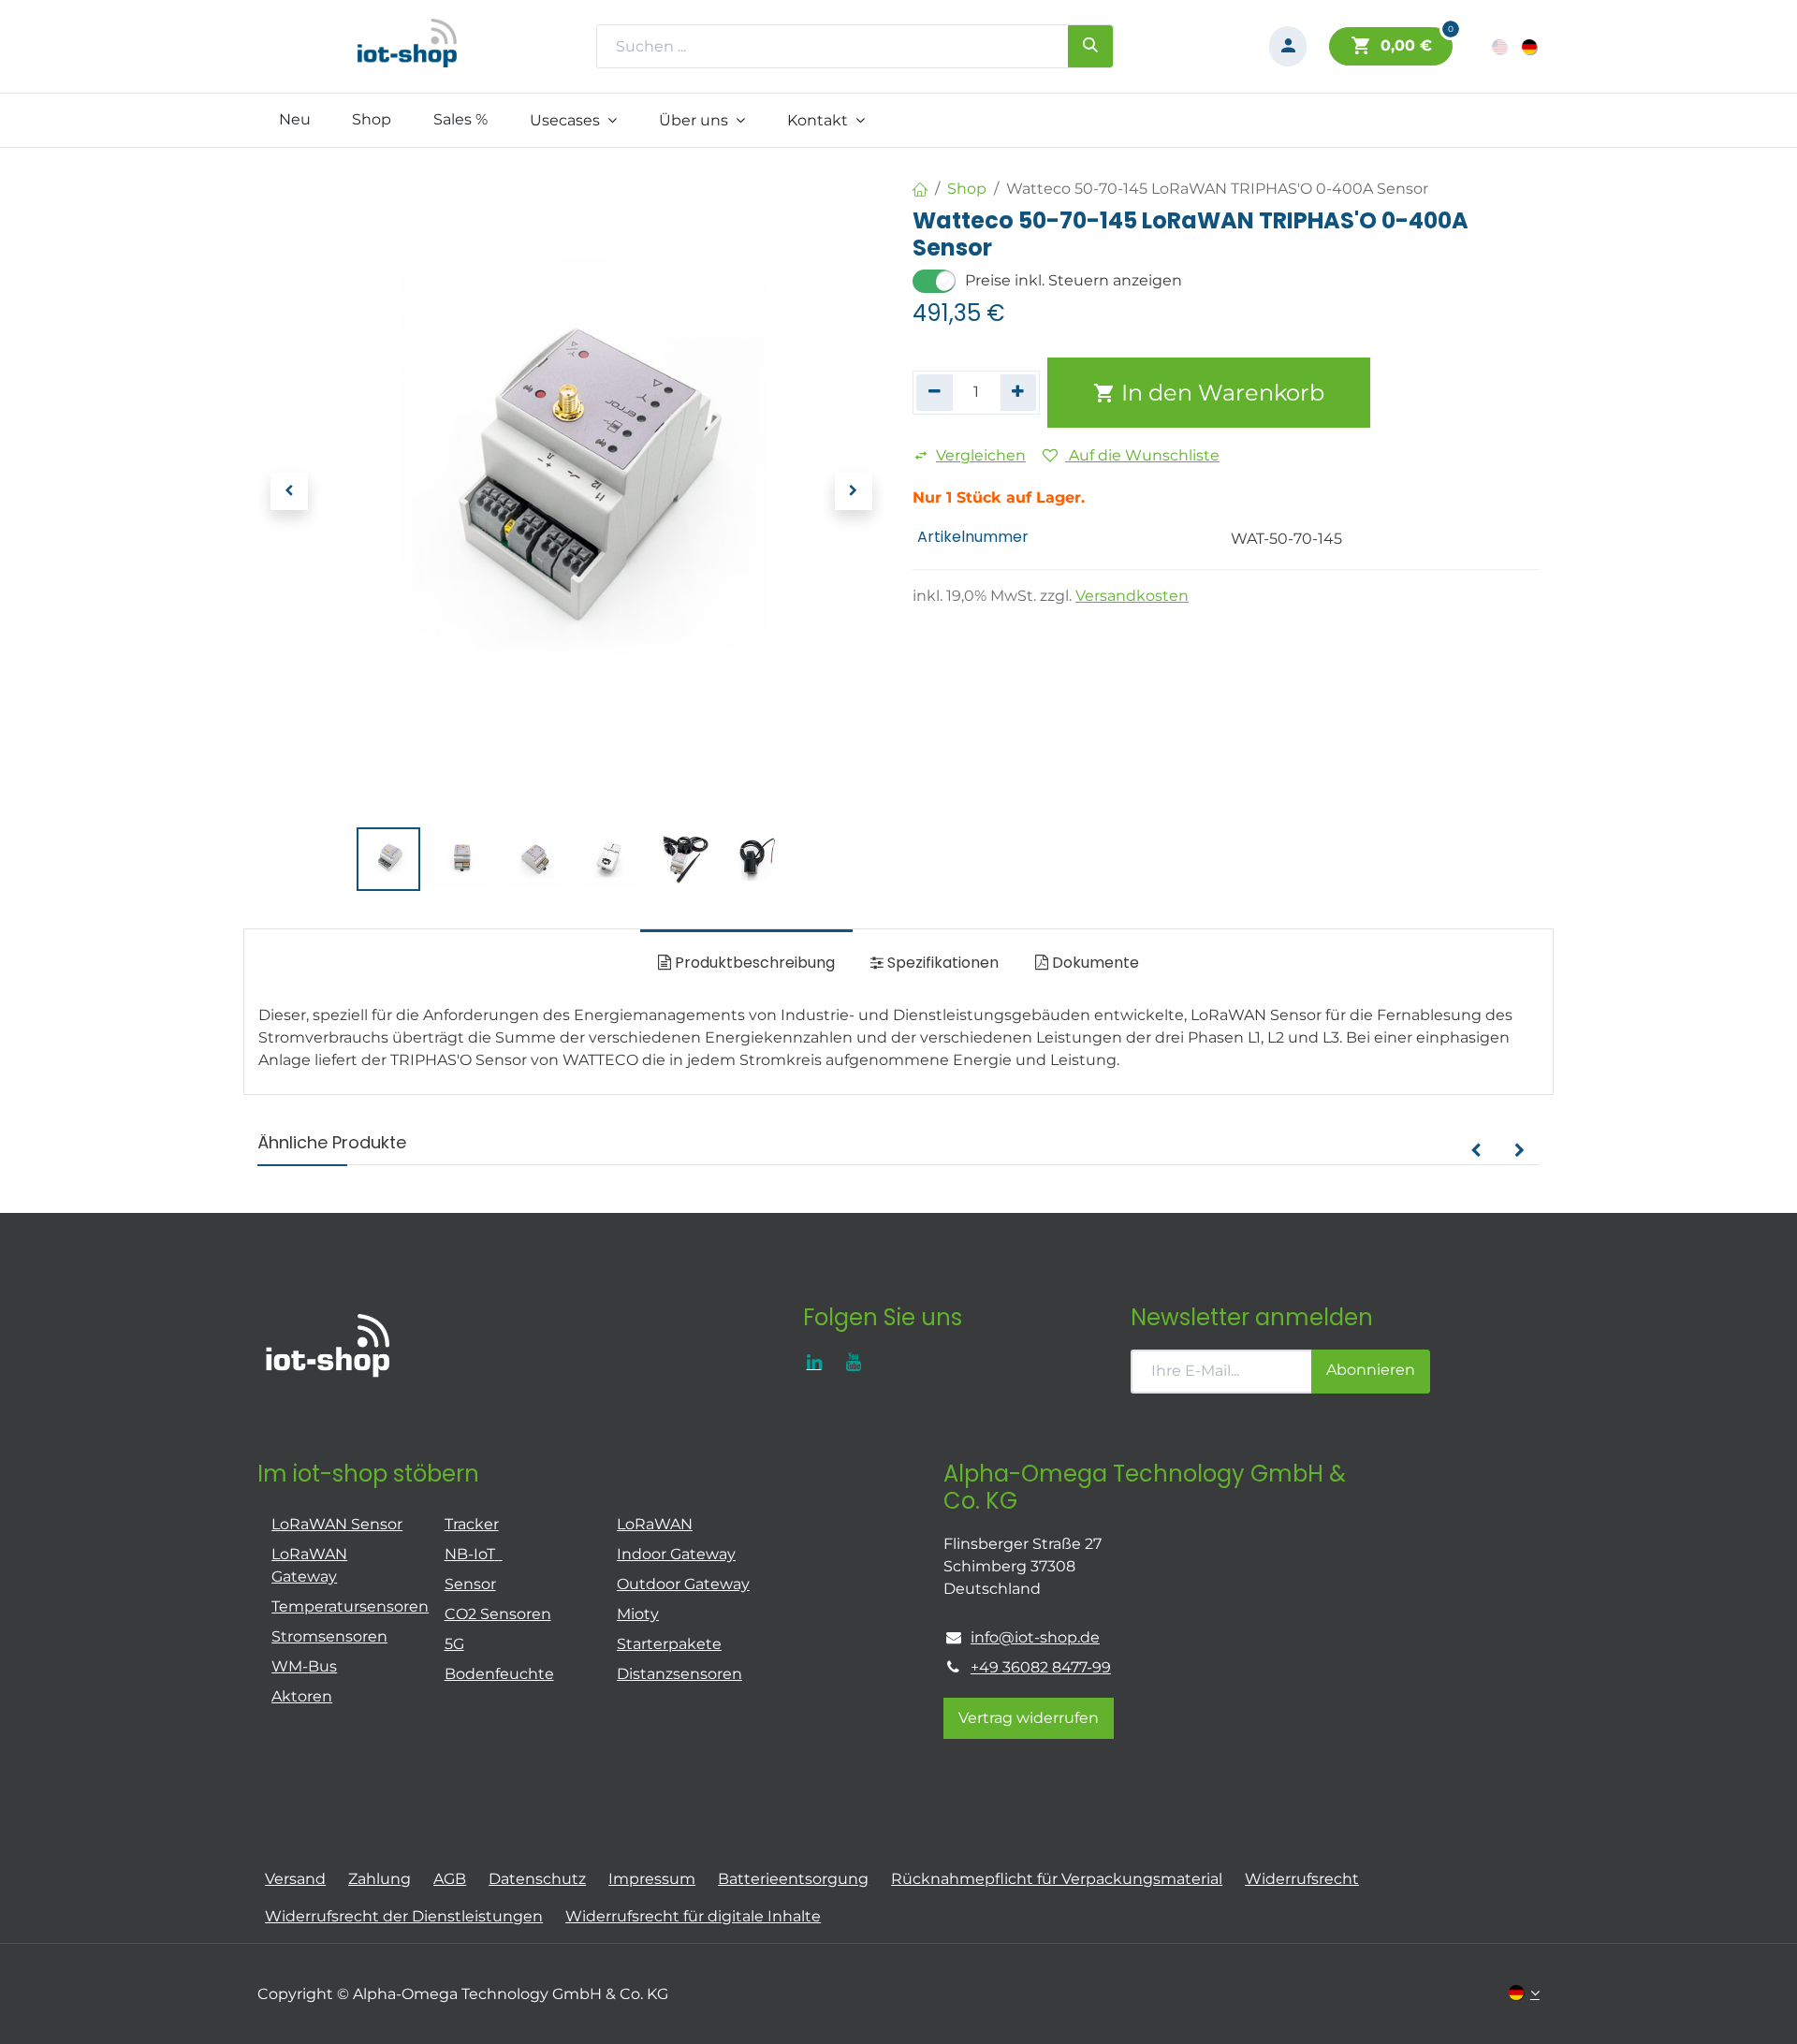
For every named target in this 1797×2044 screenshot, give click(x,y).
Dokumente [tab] (1094, 963)
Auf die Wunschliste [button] (1142, 455)
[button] (289, 491)
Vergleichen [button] (981, 455)
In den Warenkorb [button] (1220, 393)
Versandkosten (1132, 596)
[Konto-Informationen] (1288, 46)
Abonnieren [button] (1371, 1370)
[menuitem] (294, 120)
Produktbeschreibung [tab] (753, 963)
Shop (967, 189)
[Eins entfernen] (935, 392)
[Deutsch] (1531, 46)
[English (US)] (1501, 46)
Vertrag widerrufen (1029, 1718)
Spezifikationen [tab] (941, 963)
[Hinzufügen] (1019, 392)
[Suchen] (1090, 46)
